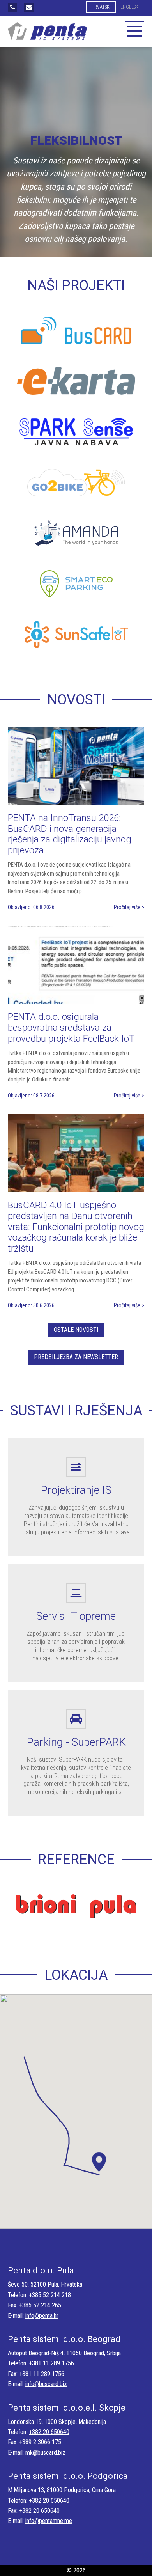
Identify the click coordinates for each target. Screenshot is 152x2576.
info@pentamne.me (49, 2521)
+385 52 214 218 (50, 2295)
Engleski (130, 7)
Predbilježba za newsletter (76, 1357)
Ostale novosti (76, 1330)
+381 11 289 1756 (51, 2363)
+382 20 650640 (49, 2432)
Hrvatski (101, 7)
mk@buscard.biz (45, 2453)
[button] (99, 2165)
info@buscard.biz (46, 2384)
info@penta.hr (42, 2316)
